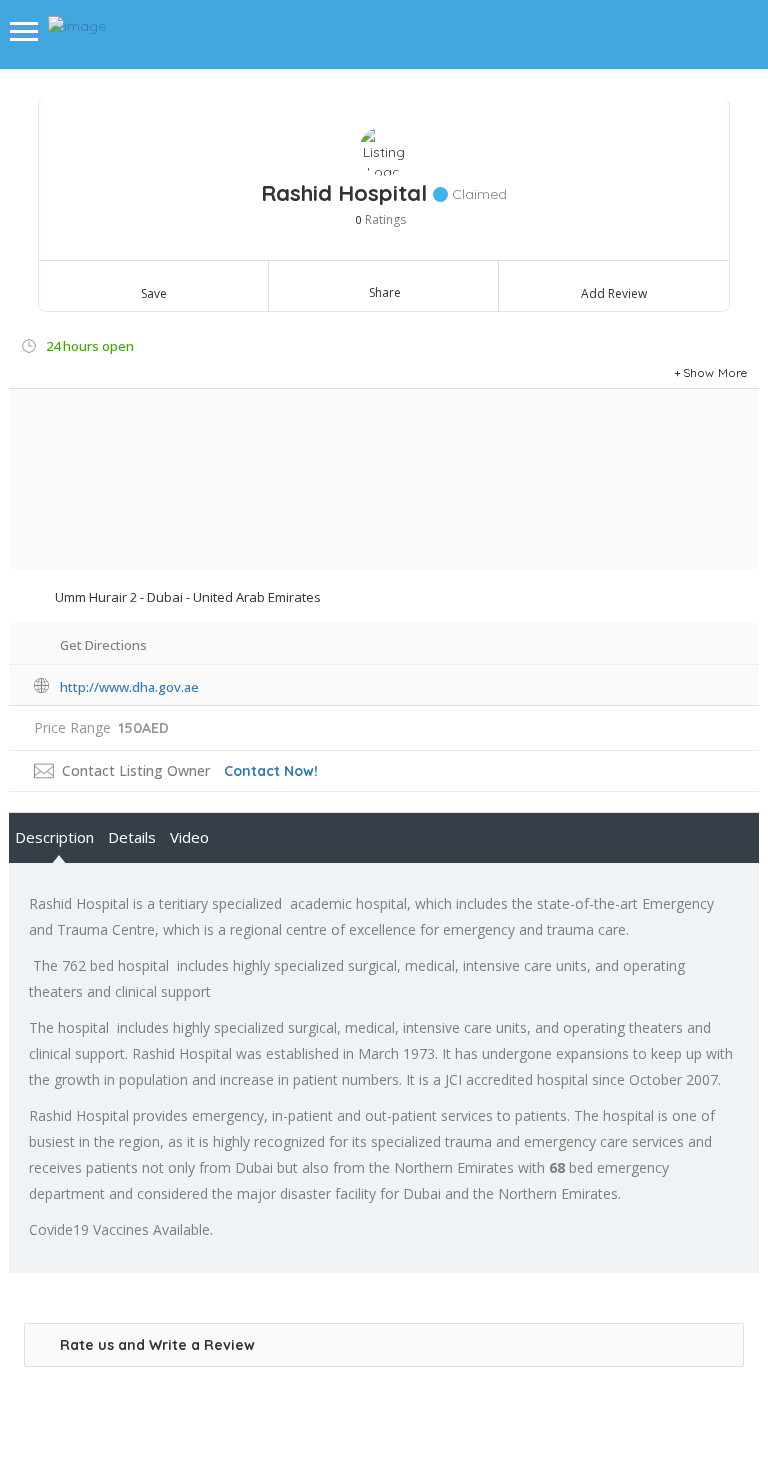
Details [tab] (132, 837)
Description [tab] (54, 837)
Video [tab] (189, 837)
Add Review (614, 293)
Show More (715, 372)
